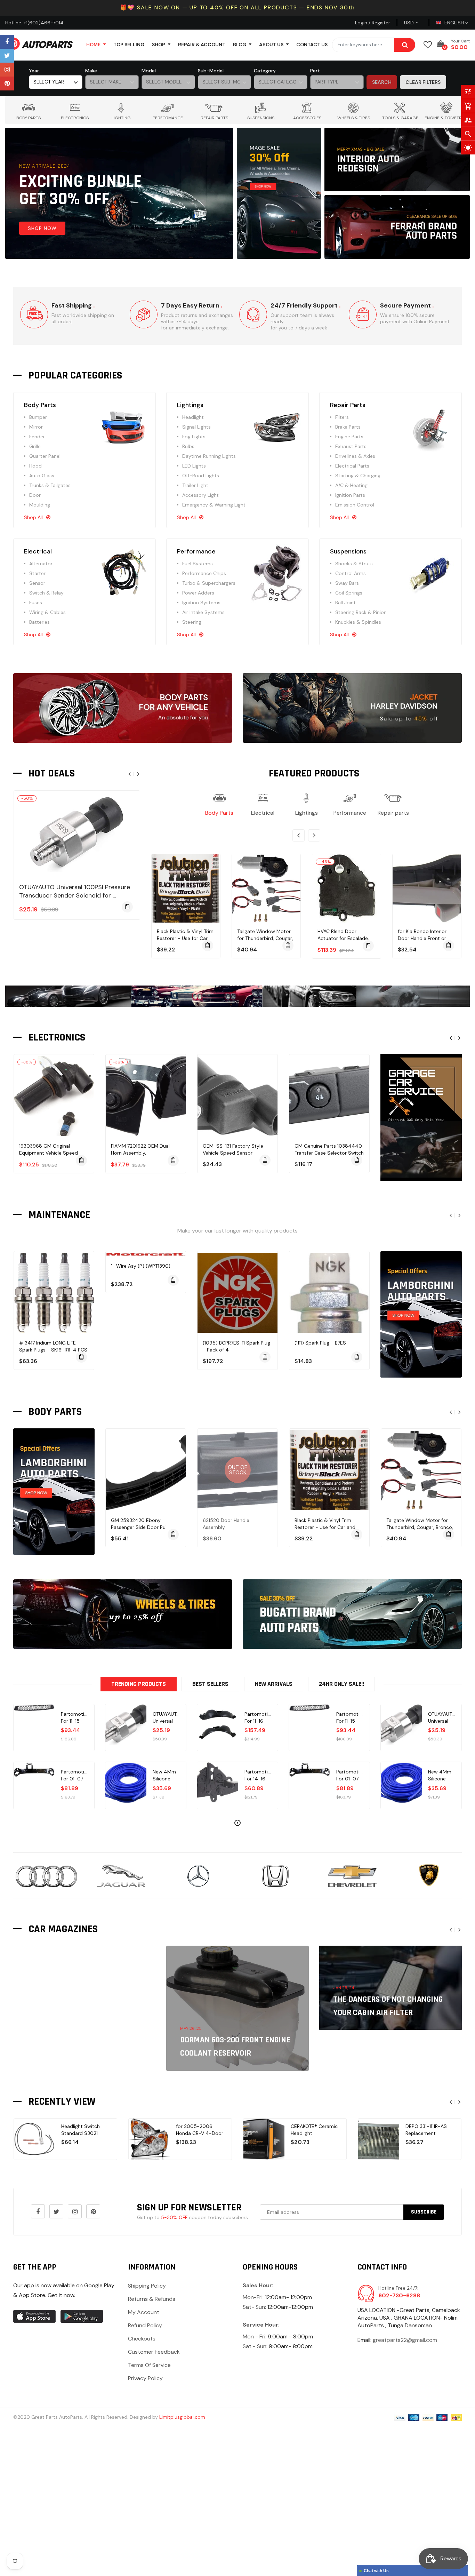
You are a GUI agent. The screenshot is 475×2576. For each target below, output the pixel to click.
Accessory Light (200, 495)
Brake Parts (348, 427)
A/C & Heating (351, 485)
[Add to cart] (127, 907)
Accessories (307, 118)
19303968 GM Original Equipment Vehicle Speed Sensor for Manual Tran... (49, 1153)
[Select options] (357, 1534)
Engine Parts (349, 437)
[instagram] (7, 70)
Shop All (33, 517)
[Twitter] (7, 56)
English (455, 23)
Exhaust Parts (351, 446)
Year (34, 71)
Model (149, 71)
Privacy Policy (145, 2378)
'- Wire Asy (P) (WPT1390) (141, 1266)
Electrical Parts (352, 466)
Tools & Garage (400, 118)
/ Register (379, 23)
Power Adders (198, 593)
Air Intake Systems (203, 612)
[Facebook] (7, 42)
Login (361, 23)
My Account (144, 2312)
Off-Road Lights (201, 476)
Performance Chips (204, 573)
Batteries (39, 622)
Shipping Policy (147, 2286)
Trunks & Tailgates (50, 485)
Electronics (75, 118)
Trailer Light (195, 485)
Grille (35, 446)
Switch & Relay (46, 593)
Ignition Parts (350, 495)
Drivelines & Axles (355, 456)
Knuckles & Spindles (358, 622)
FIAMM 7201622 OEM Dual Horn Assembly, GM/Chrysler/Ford (140, 1153)
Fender (37, 437)
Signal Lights (196, 427)
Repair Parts (214, 118)
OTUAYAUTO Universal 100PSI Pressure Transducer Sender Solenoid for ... (75, 891)
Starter (37, 573)
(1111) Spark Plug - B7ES (320, 1343)
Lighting (121, 118)
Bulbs (188, 446)
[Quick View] (84, 856)
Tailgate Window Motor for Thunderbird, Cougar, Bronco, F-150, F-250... (185, 938)
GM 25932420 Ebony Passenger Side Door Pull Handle (139, 1527)
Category (265, 71)
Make (91, 71)
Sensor (37, 583)
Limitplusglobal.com (182, 2417)
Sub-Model (211, 71)
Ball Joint (345, 603)
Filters (342, 417)
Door (35, 495)
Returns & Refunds (152, 2299)
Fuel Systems (198, 564)
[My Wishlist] (428, 45)
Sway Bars (347, 583)
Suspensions (261, 118)
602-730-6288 (399, 2295)
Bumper (38, 417)
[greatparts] (279, 193)
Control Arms (351, 573)
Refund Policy (145, 2325)
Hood (35, 466)
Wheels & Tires (354, 118)
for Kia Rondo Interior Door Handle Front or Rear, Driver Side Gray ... (345, 938)
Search (382, 82)
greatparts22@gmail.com (405, 2340)
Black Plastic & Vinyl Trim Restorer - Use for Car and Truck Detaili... (325, 1527)
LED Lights (194, 466)
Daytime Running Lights (209, 456)
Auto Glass (42, 476)
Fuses (36, 603)
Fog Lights (194, 437)
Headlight (193, 417)
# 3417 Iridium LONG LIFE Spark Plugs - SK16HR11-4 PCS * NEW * (53, 1350)
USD (417, 23)
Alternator (41, 564)
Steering (192, 622)
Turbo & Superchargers (209, 583)
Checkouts (142, 2339)
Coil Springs (349, 593)
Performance (168, 118)
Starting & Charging (358, 476)
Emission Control (355, 505)
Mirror (36, 427)
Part (315, 71)
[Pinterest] (7, 83)
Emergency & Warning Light (214, 505)
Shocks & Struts (354, 564)
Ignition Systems (201, 603)
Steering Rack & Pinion (361, 612)
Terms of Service (149, 2365)
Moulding (40, 505)
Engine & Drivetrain (446, 118)
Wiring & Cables (47, 612)
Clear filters (423, 82)
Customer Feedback (154, 2352)
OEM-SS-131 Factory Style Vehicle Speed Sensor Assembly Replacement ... (233, 1153)
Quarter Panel (45, 456)
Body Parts (29, 118)
